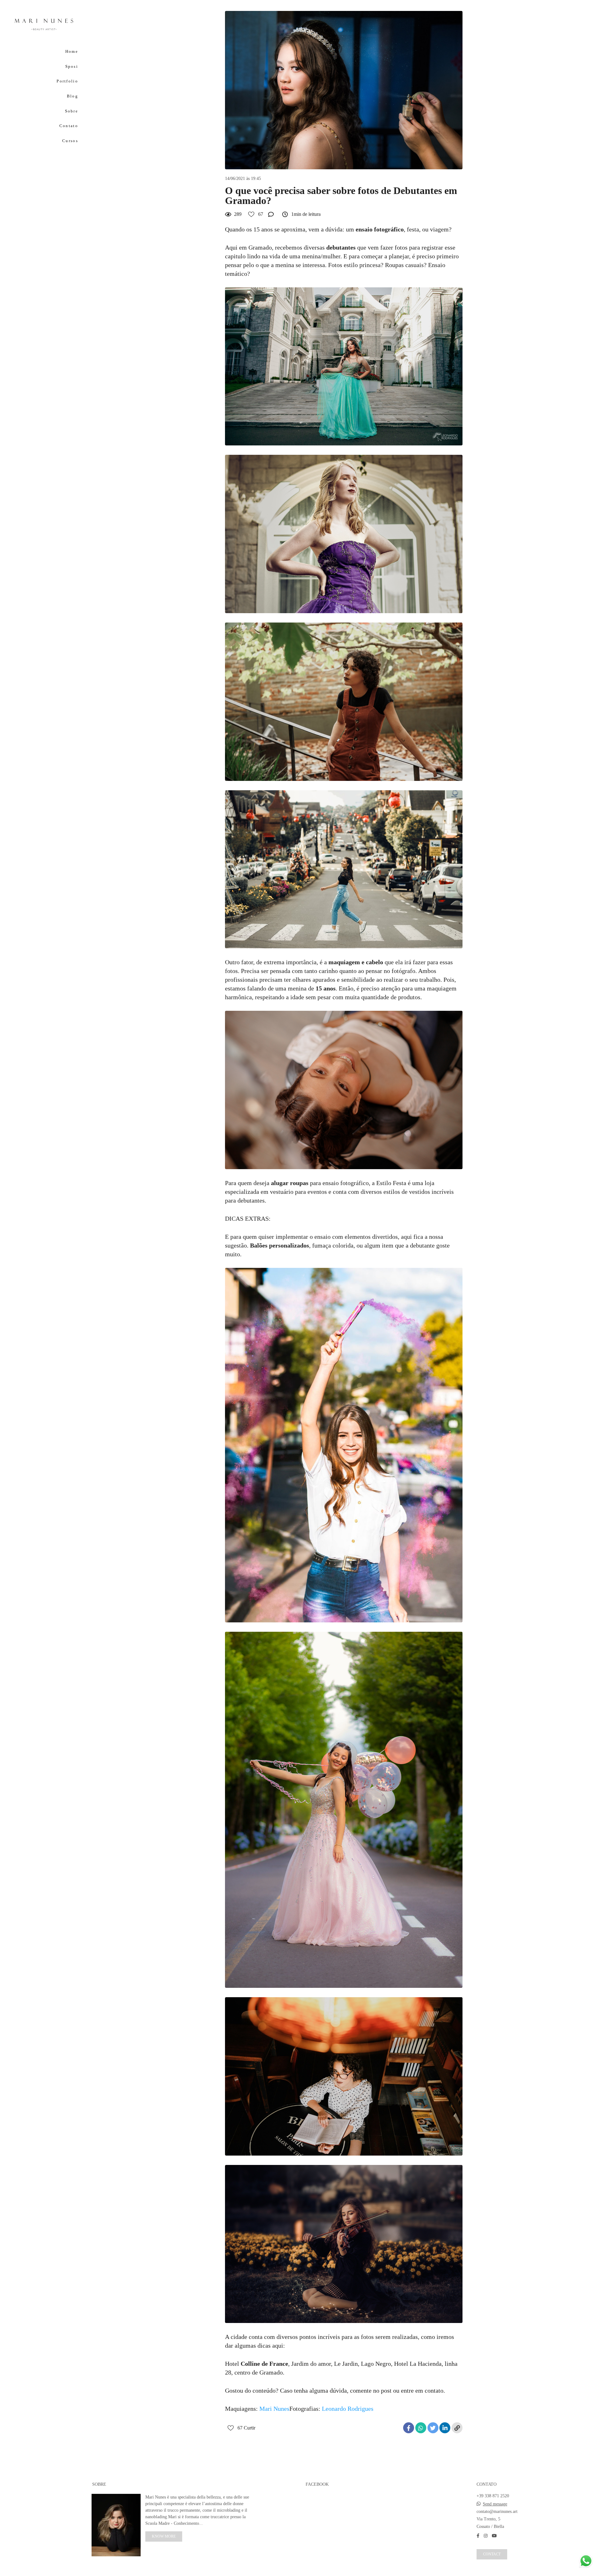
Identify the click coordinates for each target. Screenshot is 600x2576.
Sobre (72, 111)
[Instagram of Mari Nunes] (486, 2536)
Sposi (72, 66)
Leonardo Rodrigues (348, 2409)
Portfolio (67, 81)
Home (72, 51)
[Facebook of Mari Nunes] (478, 2536)
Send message (495, 2504)
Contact (492, 2554)
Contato (69, 126)
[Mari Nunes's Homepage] (44, 24)
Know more (164, 2536)
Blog (72, 96)
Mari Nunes (274, 2409)
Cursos (70, 141)
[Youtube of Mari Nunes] (494, 2536)
